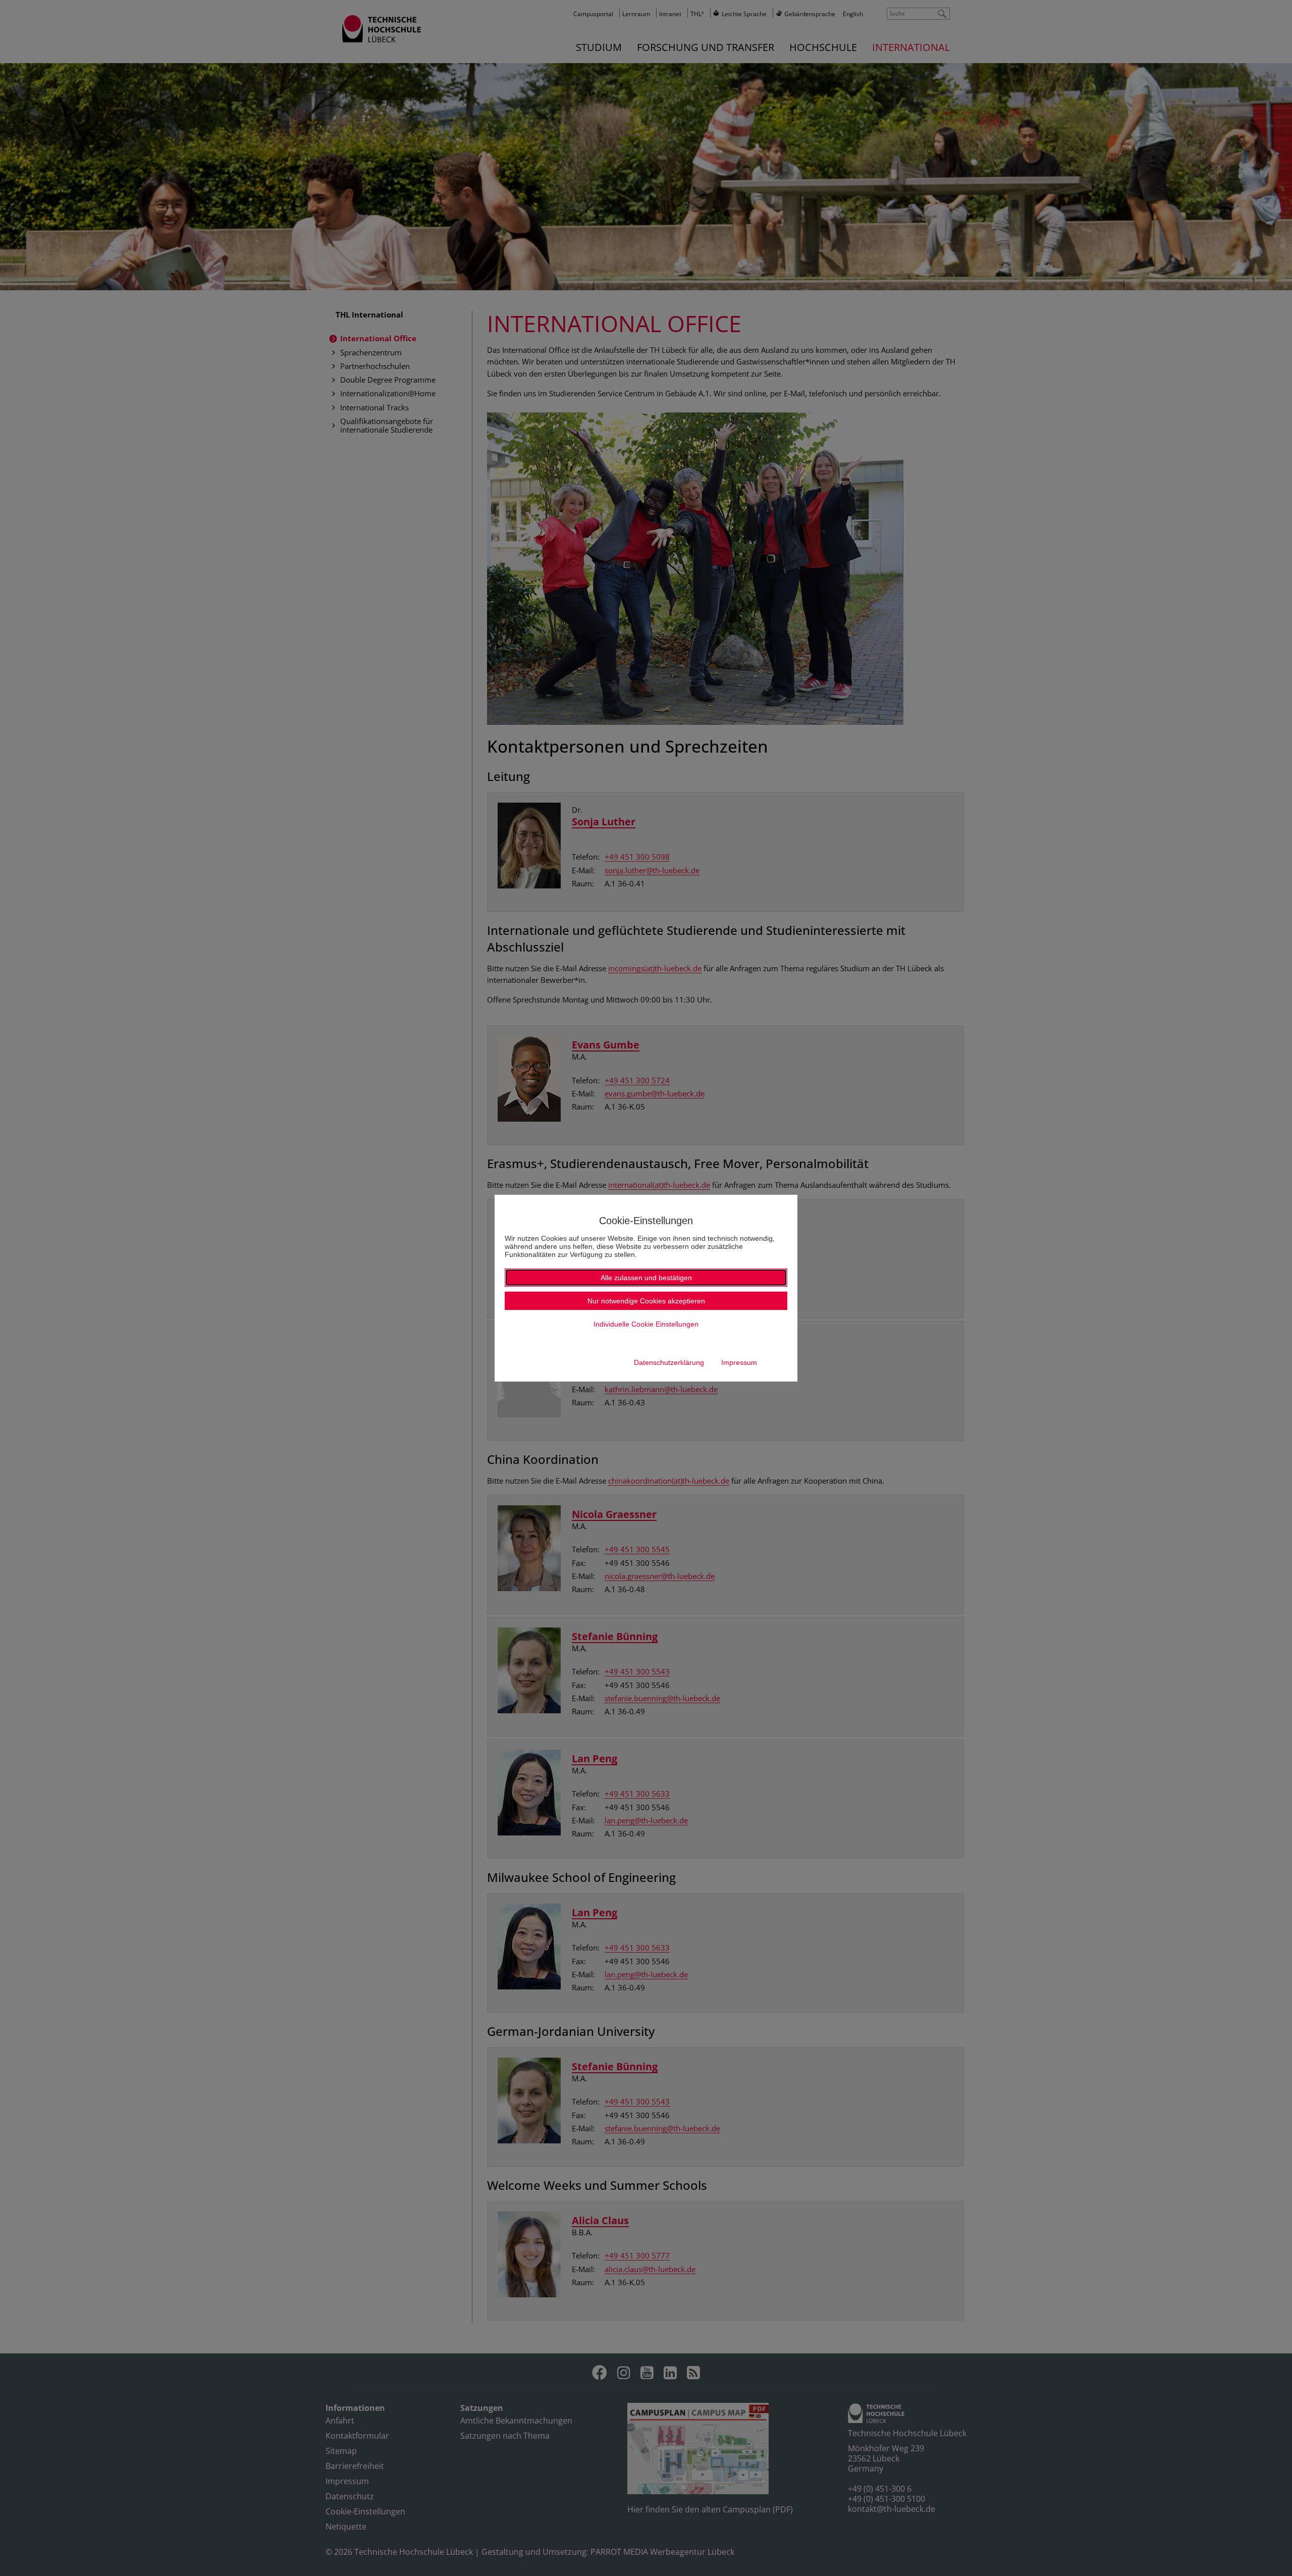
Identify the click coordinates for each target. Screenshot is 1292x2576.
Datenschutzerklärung (669, 1362)
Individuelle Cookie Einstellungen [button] (646, 1324)
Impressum (739, 1362)
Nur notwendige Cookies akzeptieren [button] (646, 1301)
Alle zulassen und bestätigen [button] (646, 1278)
